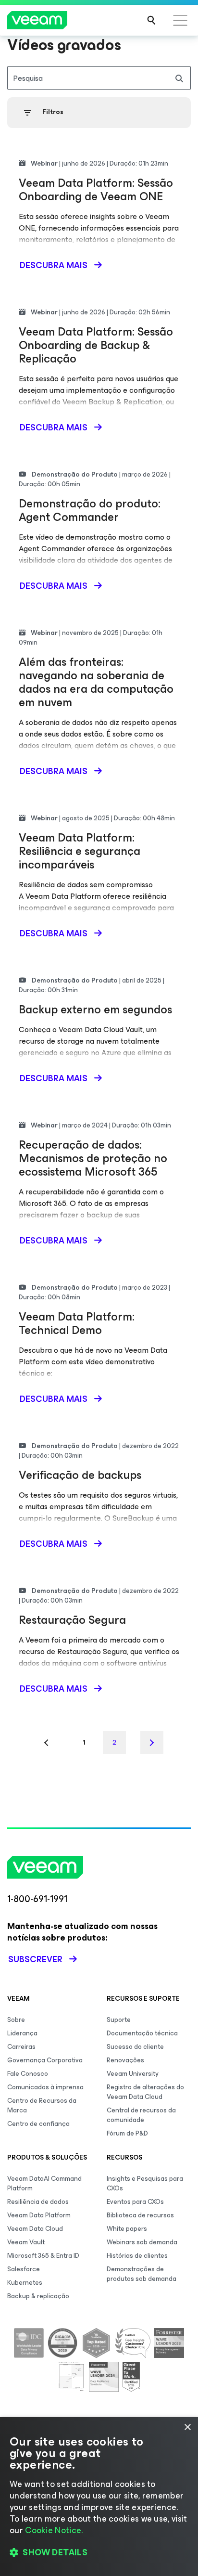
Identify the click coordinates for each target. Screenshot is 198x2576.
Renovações (125, 2060)
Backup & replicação (38, 2296)
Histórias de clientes (137, 2256)
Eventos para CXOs (135, 2202)
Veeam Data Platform (39, 2215)
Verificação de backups (80, 1475)
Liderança (22, 2033)
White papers (127, 2229)
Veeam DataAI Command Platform (44, 2183)
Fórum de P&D (127, 2133)
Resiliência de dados (38, 2202)
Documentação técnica (142, 2033)
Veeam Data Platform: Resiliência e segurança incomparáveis (80, 851)
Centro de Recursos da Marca (42, 2105)
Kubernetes (25, 2283)
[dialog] (99, 2497)
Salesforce (24, 2269)
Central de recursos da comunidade (141, 2115)
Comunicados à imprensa (45, 2087)
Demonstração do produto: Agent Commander (90, 510)
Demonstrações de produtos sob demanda (142, 2274)
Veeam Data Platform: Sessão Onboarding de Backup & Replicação (96, 345)
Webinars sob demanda (142, 2242)
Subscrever (35, 1959)
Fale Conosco (28, 2074)
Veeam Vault (26, 2242)
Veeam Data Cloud (35, 2229)
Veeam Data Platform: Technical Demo (77, 1323)
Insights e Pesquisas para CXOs (145, 2183)
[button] (99, 2552)
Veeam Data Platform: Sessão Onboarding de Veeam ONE (96, 190)
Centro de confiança (38, 2124)
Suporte (119, 2020)
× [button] (187, 2427)
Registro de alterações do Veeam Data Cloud (145, 2092)
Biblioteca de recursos (140, 2215)
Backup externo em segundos (95, 1010)
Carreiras (21, 2047)
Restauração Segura (72, 1620)
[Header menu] (180, 20)
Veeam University (133, 2074)
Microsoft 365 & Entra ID (43, 2256)
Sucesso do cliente (135, 2047)
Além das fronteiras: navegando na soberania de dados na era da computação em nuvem (96, 682)
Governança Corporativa (45, 2060)
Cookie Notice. (54, 2530)
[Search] (151, 20)
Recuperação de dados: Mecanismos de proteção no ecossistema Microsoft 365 (93, 1158)
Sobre (16, 2020)
